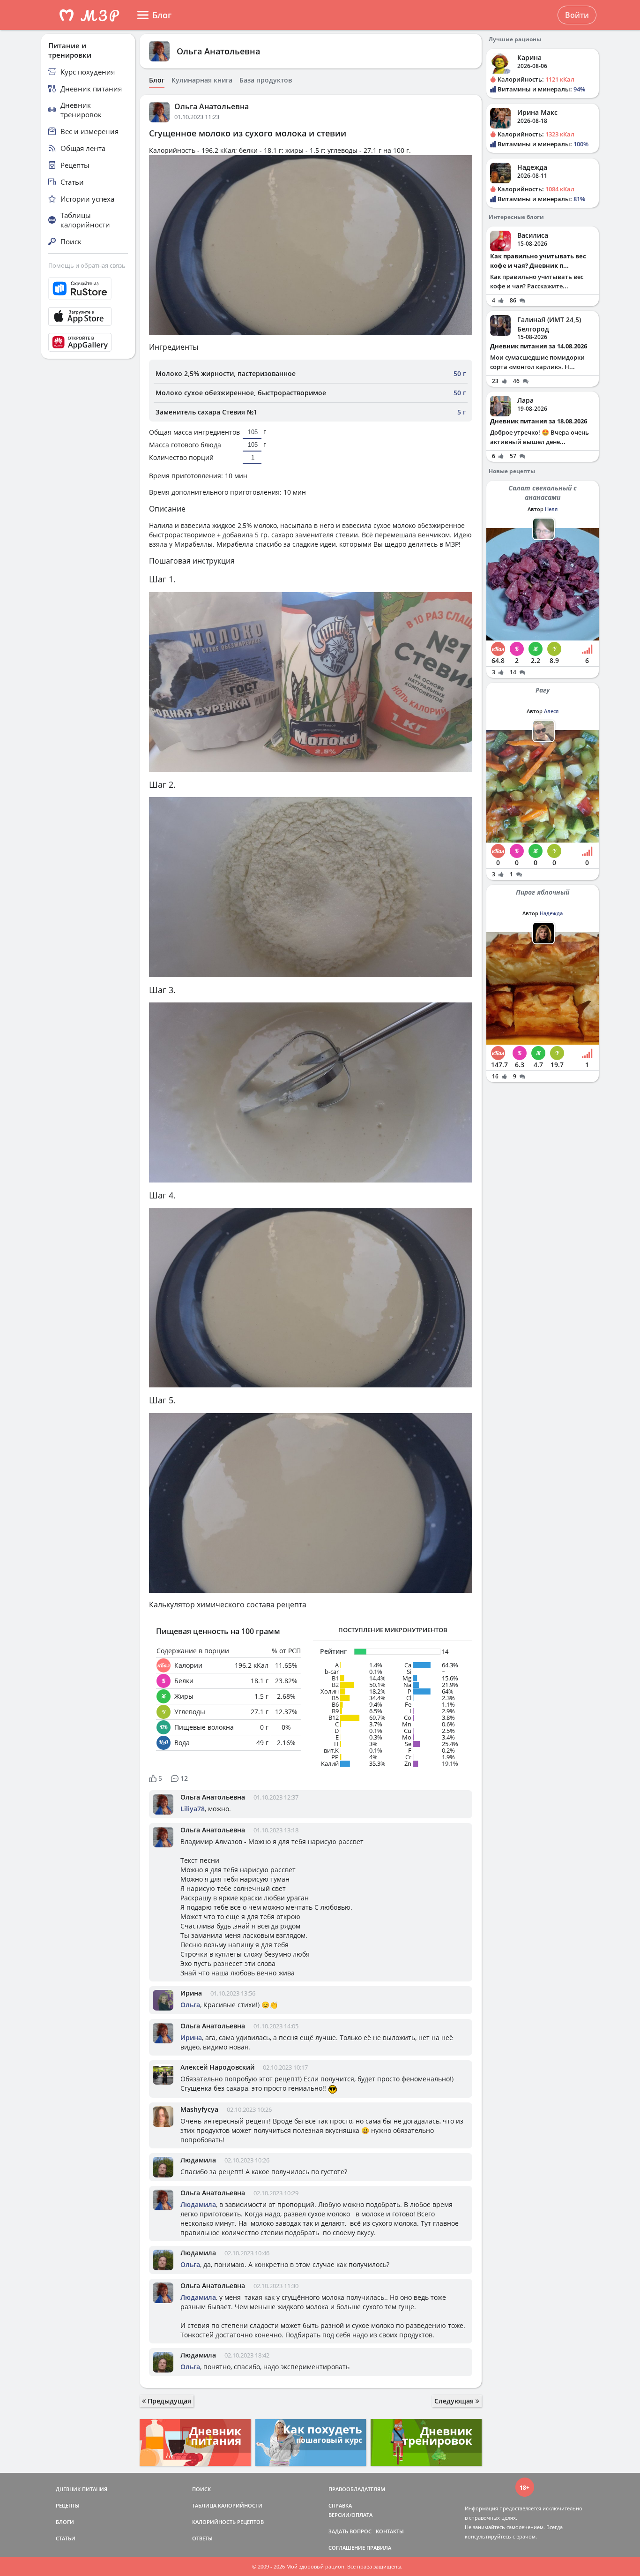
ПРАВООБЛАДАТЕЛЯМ (357, 2489)
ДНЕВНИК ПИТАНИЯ (82, 2489)
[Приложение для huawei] (88, 342)
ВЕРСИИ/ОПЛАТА (350, 2515)
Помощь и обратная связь (87, 265)
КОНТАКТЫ (390, 2531)
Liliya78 (193, 1809)
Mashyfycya (199, 2109)
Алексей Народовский (217, 2067)
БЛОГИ (65, 2522)
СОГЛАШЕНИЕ (347, 2548)
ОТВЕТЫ (202, 2538)
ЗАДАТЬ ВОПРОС (350, 2531)
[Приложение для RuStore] (88, 289)
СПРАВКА (340, 2505)
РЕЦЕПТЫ (68, 2505)
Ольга (190, 2005)
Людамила (198, 2160)
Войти (577, 15)
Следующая (455, 2401)
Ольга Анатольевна (218, 51)
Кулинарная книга (202, 80)
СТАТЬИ (66, 2538)
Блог (157, 80)
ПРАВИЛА (379, 2548)
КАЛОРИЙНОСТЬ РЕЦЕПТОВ (228, 2522)
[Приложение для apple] (88, 316)
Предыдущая (168, 2401)
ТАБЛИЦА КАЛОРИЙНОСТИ (227, 2505)
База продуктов (266, 80)
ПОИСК (201, 2489)
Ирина (191, 1993)
